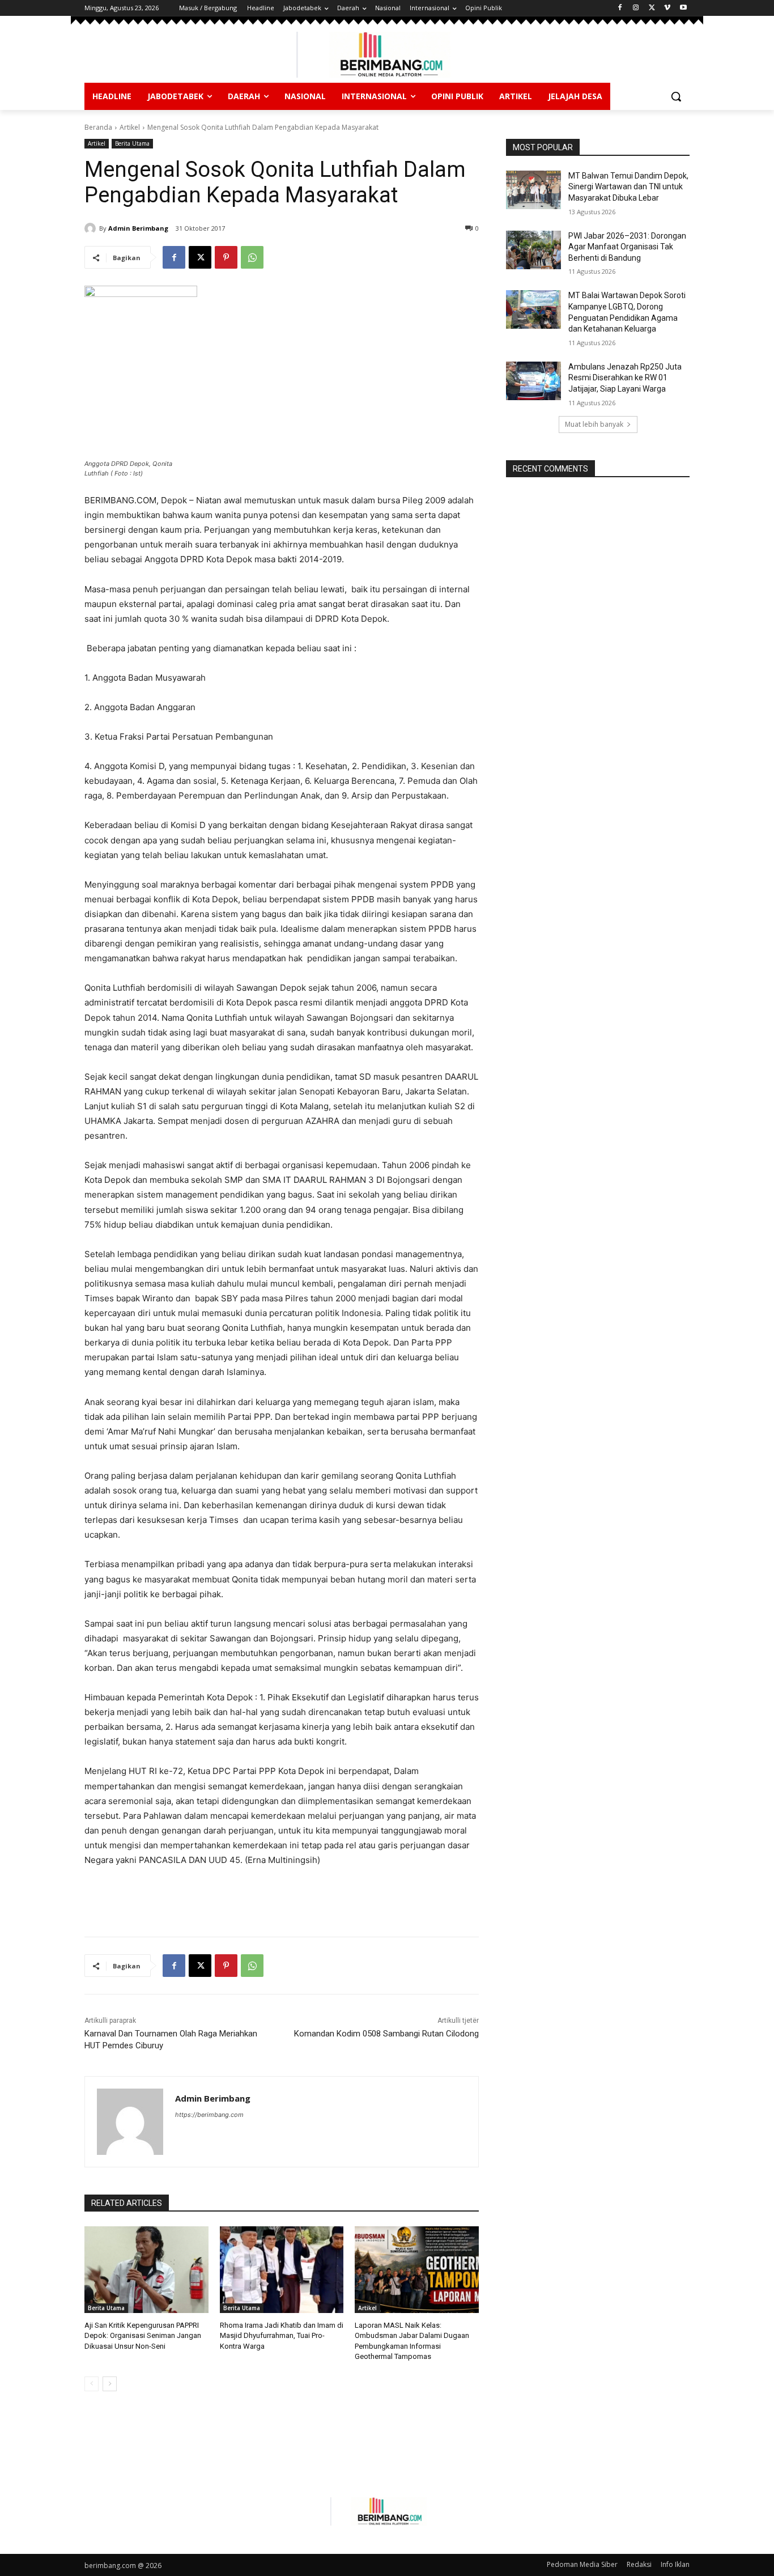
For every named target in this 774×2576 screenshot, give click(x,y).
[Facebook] (620, 8)
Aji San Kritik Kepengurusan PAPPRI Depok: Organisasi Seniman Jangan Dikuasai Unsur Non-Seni (143, 2335)
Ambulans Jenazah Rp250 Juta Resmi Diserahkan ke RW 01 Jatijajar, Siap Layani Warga (625, 378)
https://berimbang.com (209, 2115)
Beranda (98, 127)
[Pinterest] (226, 257)
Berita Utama (132, 143)
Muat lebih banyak (594, 424)
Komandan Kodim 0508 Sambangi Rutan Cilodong (386, 2034)
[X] (652, 8)
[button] (676, 96)
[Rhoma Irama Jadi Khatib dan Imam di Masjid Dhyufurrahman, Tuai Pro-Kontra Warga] (282, 2270)
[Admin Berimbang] (92, 228)
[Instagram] (636, 8)
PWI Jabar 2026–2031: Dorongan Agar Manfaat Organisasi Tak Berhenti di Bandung (627, 247)
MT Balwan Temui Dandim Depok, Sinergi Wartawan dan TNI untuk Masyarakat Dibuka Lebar (628, 187)
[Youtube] (683, 8)
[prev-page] (92, 2384)
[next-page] (110, 2384)
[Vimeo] (667, 8)
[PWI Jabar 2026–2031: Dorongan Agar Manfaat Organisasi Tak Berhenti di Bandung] (533, 250)
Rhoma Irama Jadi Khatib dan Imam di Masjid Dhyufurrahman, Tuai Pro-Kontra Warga (282, 2335)
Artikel (130, 127)
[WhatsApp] (252, 257)
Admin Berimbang (138, 228)
